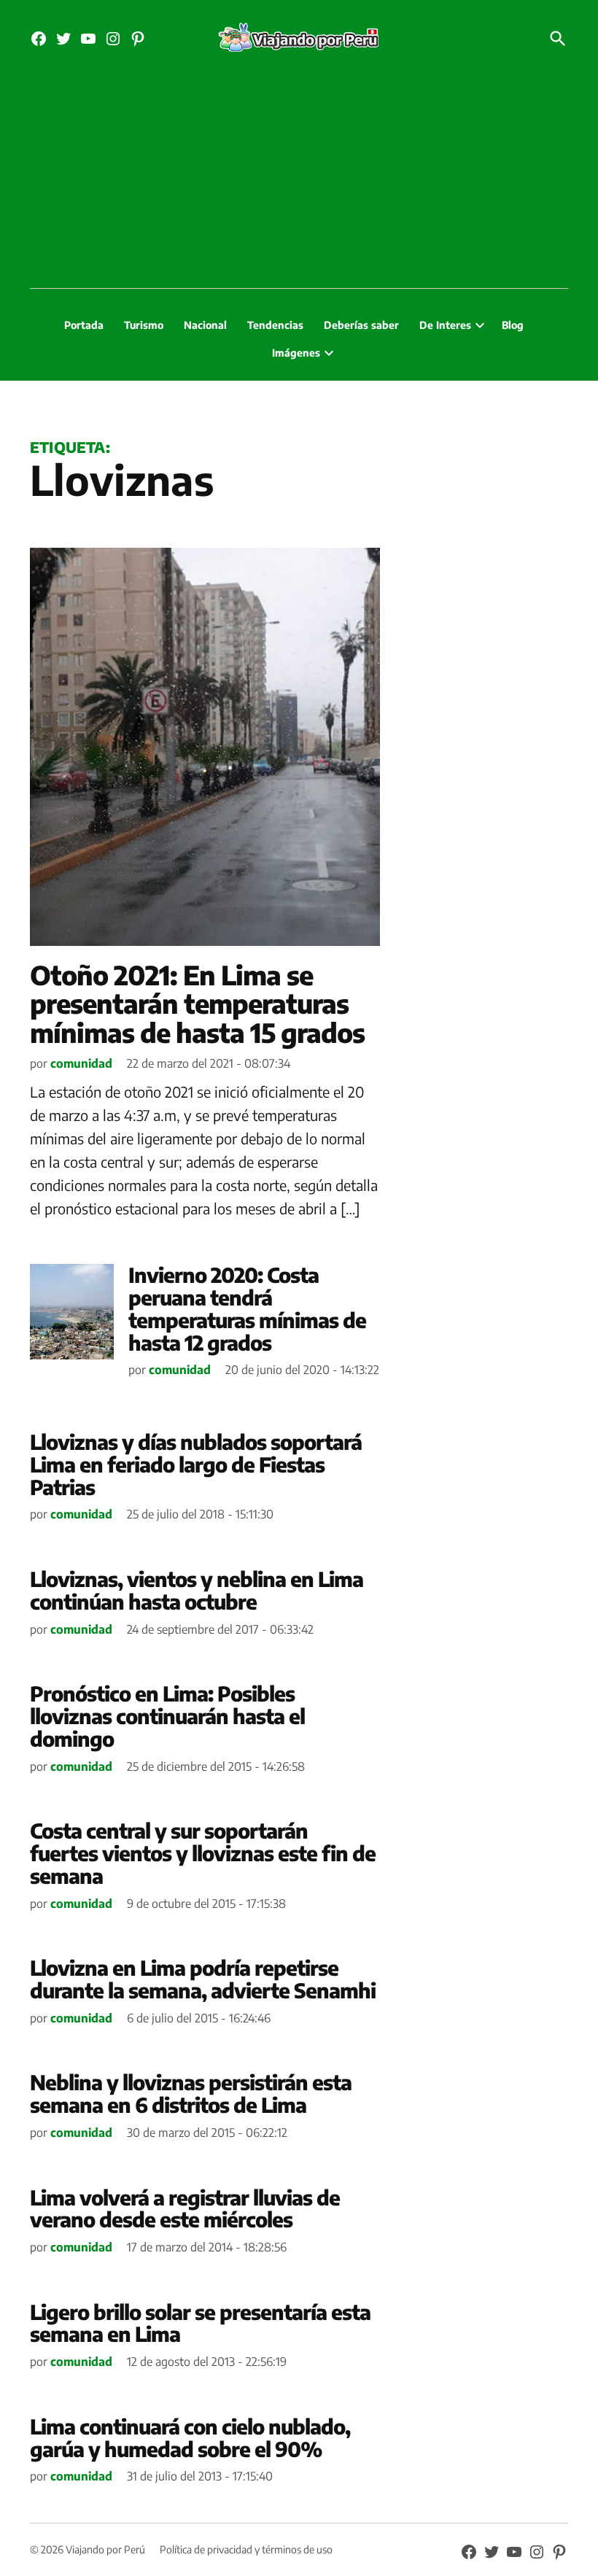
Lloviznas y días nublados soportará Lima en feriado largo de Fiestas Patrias (196, 1464)
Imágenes (296, 353)
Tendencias (275, 325)
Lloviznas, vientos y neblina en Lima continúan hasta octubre (197, 1590)
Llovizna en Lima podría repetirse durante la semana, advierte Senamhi (203, 1979)
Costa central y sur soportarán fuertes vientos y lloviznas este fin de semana (203, 1853)
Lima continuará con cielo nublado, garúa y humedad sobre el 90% (190, 2437)
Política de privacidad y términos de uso (246, 2549)
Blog (513, 325)
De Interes (445, 325)
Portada (84, 325)
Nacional (205, 325)
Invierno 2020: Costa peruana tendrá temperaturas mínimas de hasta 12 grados (247, 1308)
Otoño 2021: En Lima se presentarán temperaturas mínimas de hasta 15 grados (197, 1004)
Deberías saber (361, 325)
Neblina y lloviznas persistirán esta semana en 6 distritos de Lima (191, 2093)
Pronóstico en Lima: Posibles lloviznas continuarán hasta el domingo (167, 1716)
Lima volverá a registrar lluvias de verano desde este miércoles (185, 2208)
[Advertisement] (299, 179)
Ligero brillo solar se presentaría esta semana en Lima (200, 2323)
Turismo (144, 325)
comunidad (81, 1063)
